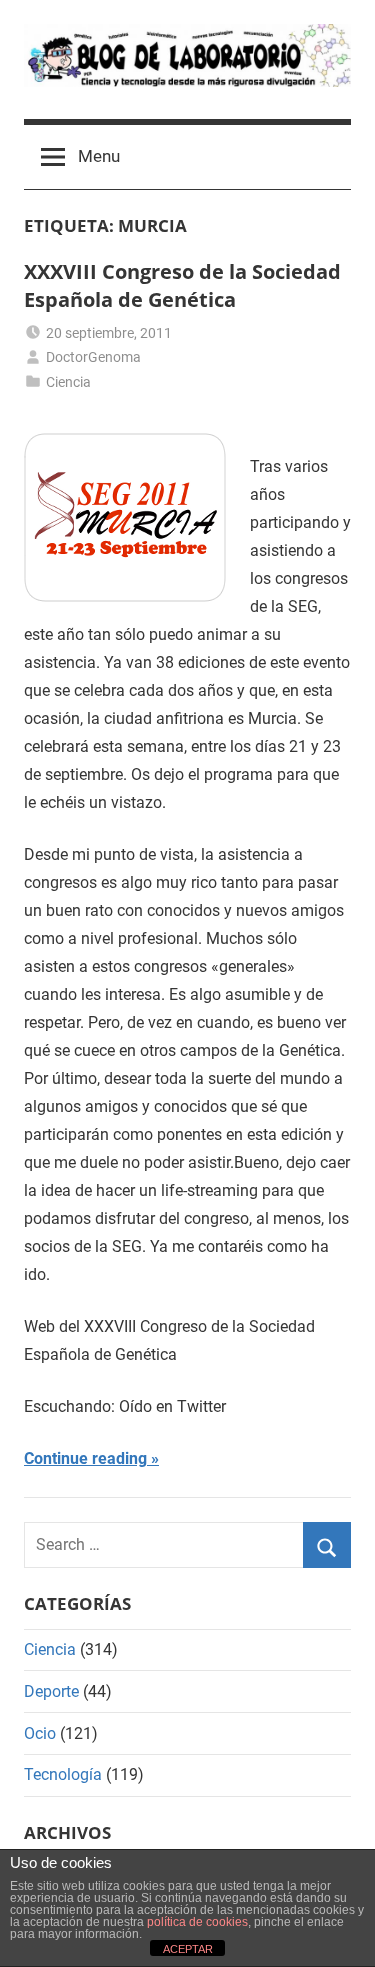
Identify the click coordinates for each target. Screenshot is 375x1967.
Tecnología (63, 1774)
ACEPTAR (188, 1949)
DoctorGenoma (93, 357)
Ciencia (68, 382)
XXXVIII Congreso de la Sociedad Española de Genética (182, 285)
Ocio (40, 1733)
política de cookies (197, 1922)
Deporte (51, 1691)
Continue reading (85, 1458)
